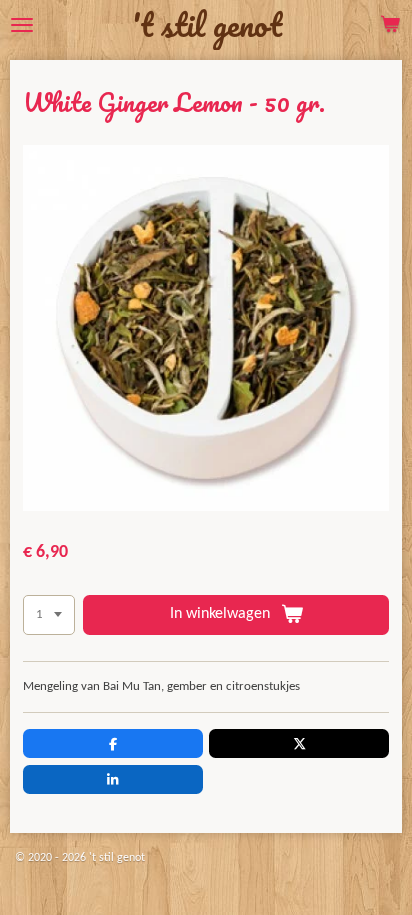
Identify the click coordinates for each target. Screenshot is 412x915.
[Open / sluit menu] (22, 25)
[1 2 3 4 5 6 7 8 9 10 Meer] (49, 615)
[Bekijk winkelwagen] (390, 25)
